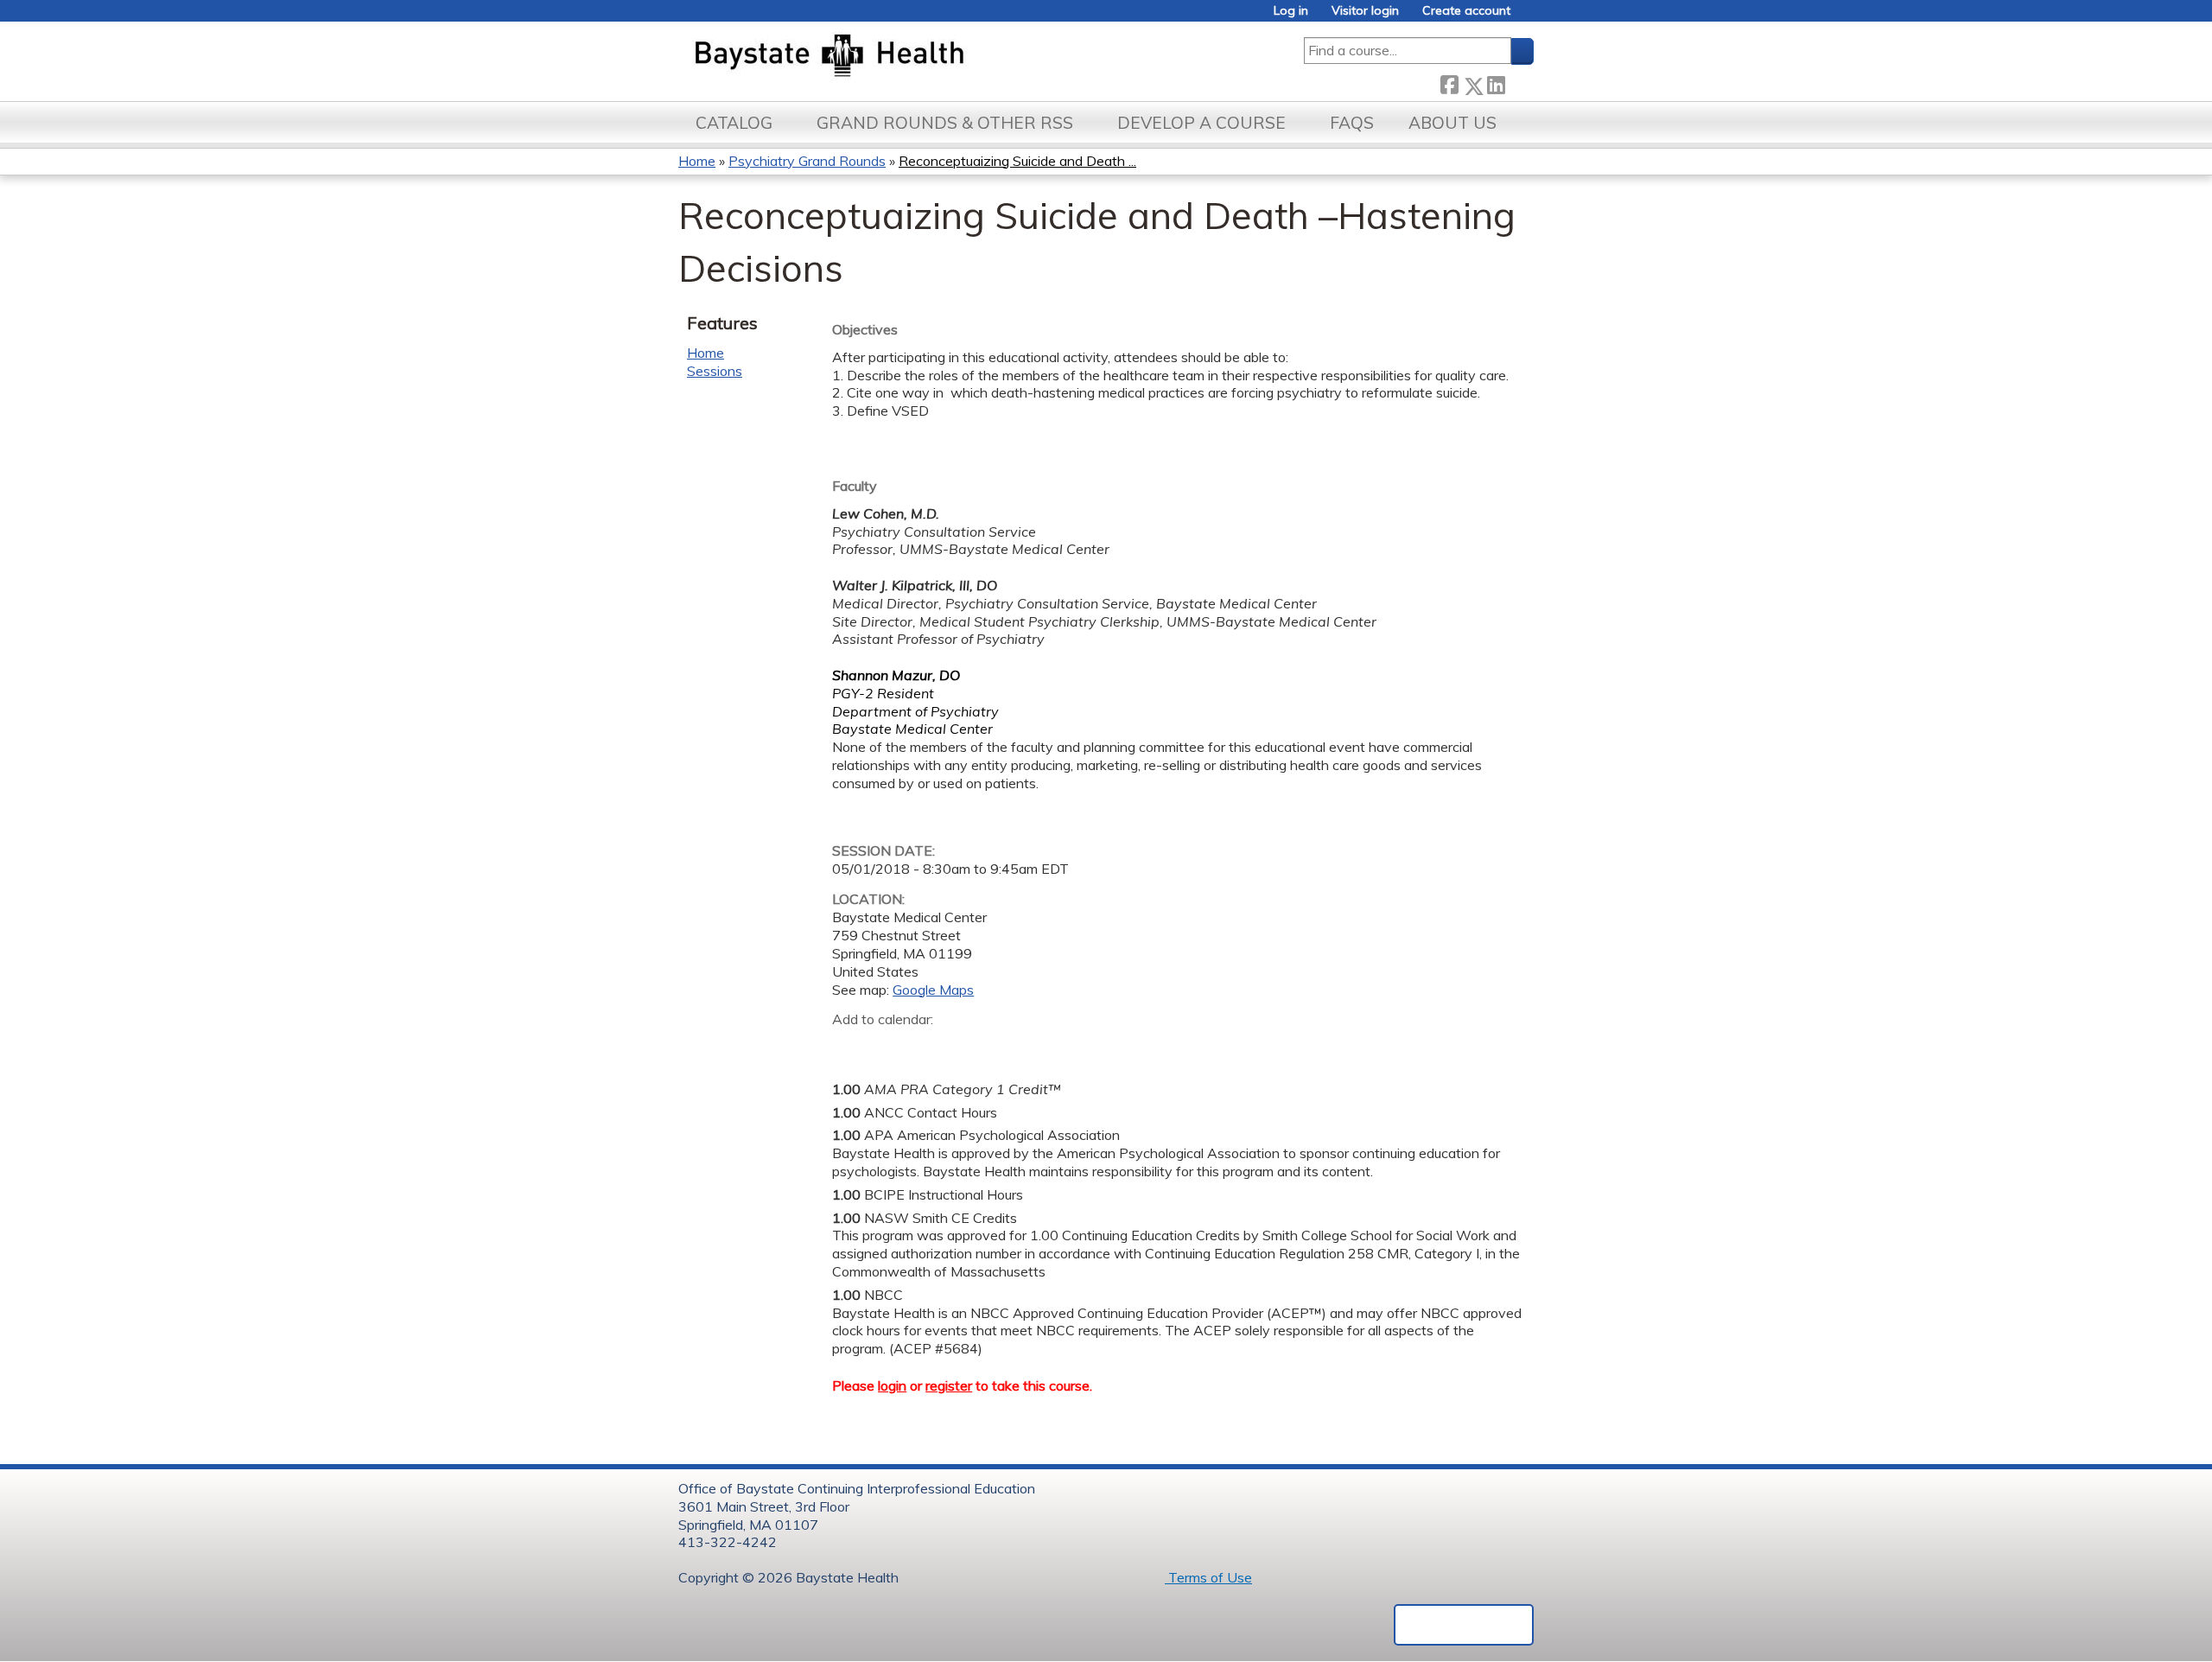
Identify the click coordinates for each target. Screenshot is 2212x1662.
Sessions (715, 371)
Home (697, 161)
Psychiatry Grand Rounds (807, 161)
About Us (1452, 123)
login (892, 1385)
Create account (1466, 11)
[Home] (910, 57)
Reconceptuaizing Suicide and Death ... (1017, 161)
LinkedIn (1496, 83)
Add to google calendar (850, 1047)
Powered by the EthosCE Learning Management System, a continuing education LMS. (1464, 1625)
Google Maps (933, 990)
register (949, 1385)
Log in (1291, 11)
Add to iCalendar (928, 1046)
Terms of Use (1208, 1577)
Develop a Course (1201, 123)
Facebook (1449, 83)
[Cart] (1529, 17)
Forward (1519, 83)
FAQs (1352, 123)
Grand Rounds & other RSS (945, 123)
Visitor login (1365, 11)
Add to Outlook (969, 1047)
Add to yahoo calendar (889, 1047)
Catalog (734, 123)
